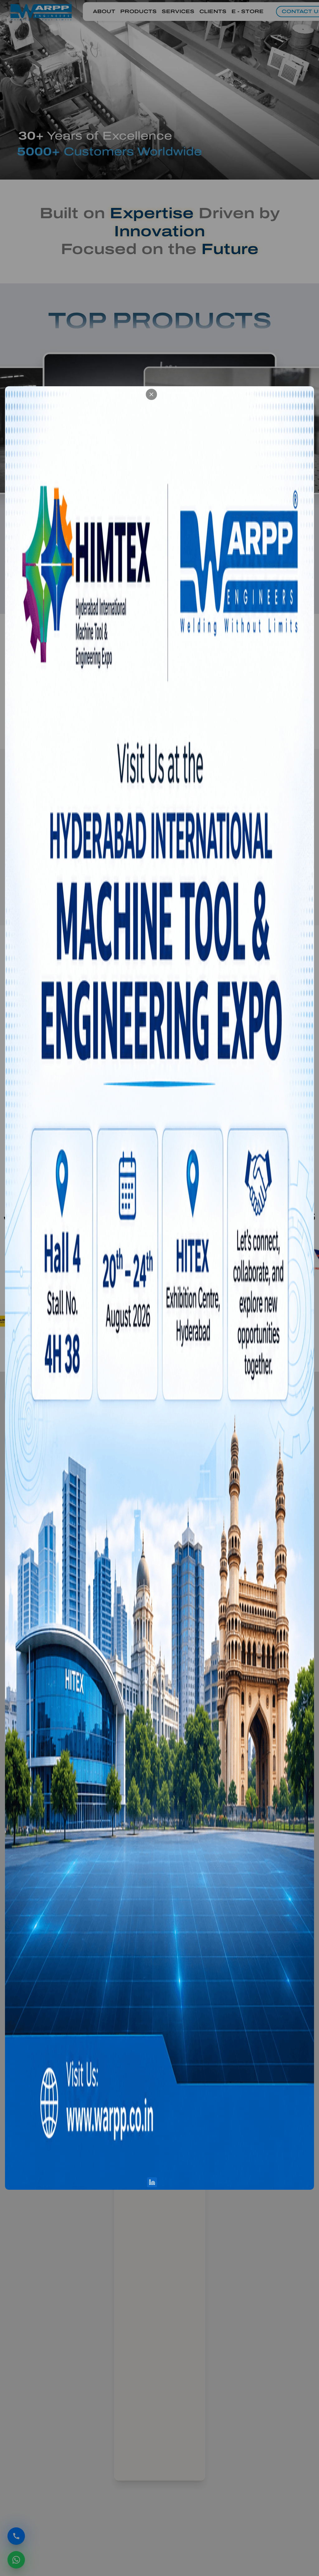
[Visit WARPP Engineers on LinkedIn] (307, 2182)
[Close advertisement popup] (306, 394)
